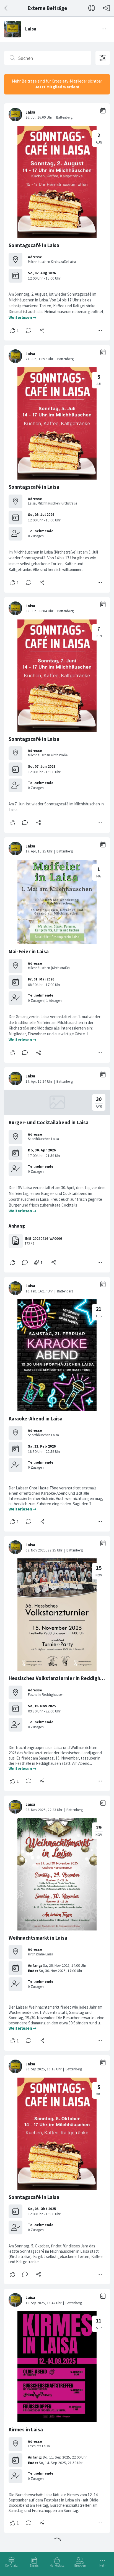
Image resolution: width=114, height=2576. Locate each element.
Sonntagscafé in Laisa (34, 245)
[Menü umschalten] (104, 29)
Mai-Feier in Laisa (29, 952)
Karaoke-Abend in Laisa (36, 1419)
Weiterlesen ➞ (23, 317)
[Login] (107, 8)
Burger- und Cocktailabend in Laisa (49, 1122)
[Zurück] (6, 8)
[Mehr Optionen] (100, 331)
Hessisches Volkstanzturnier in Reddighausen (61, 1678)
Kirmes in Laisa (26, 2430)
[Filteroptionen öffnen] (103, 58)
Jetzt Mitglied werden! (57, 87)
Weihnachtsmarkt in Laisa (38, 1938)
